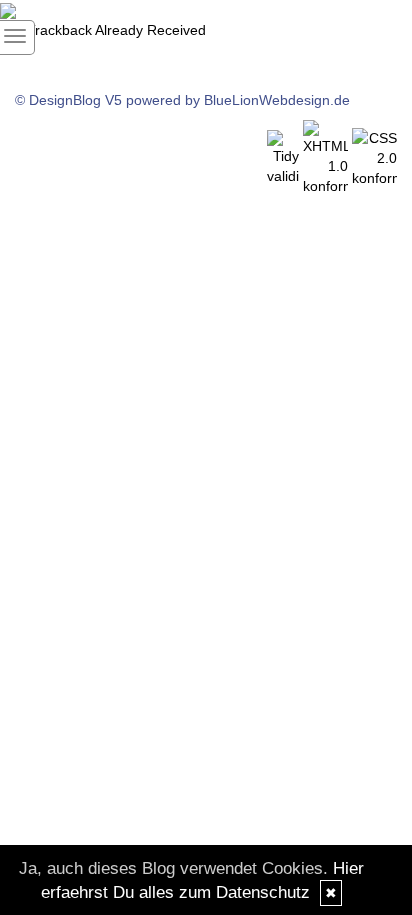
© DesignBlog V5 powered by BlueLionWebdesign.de (182, 100)
